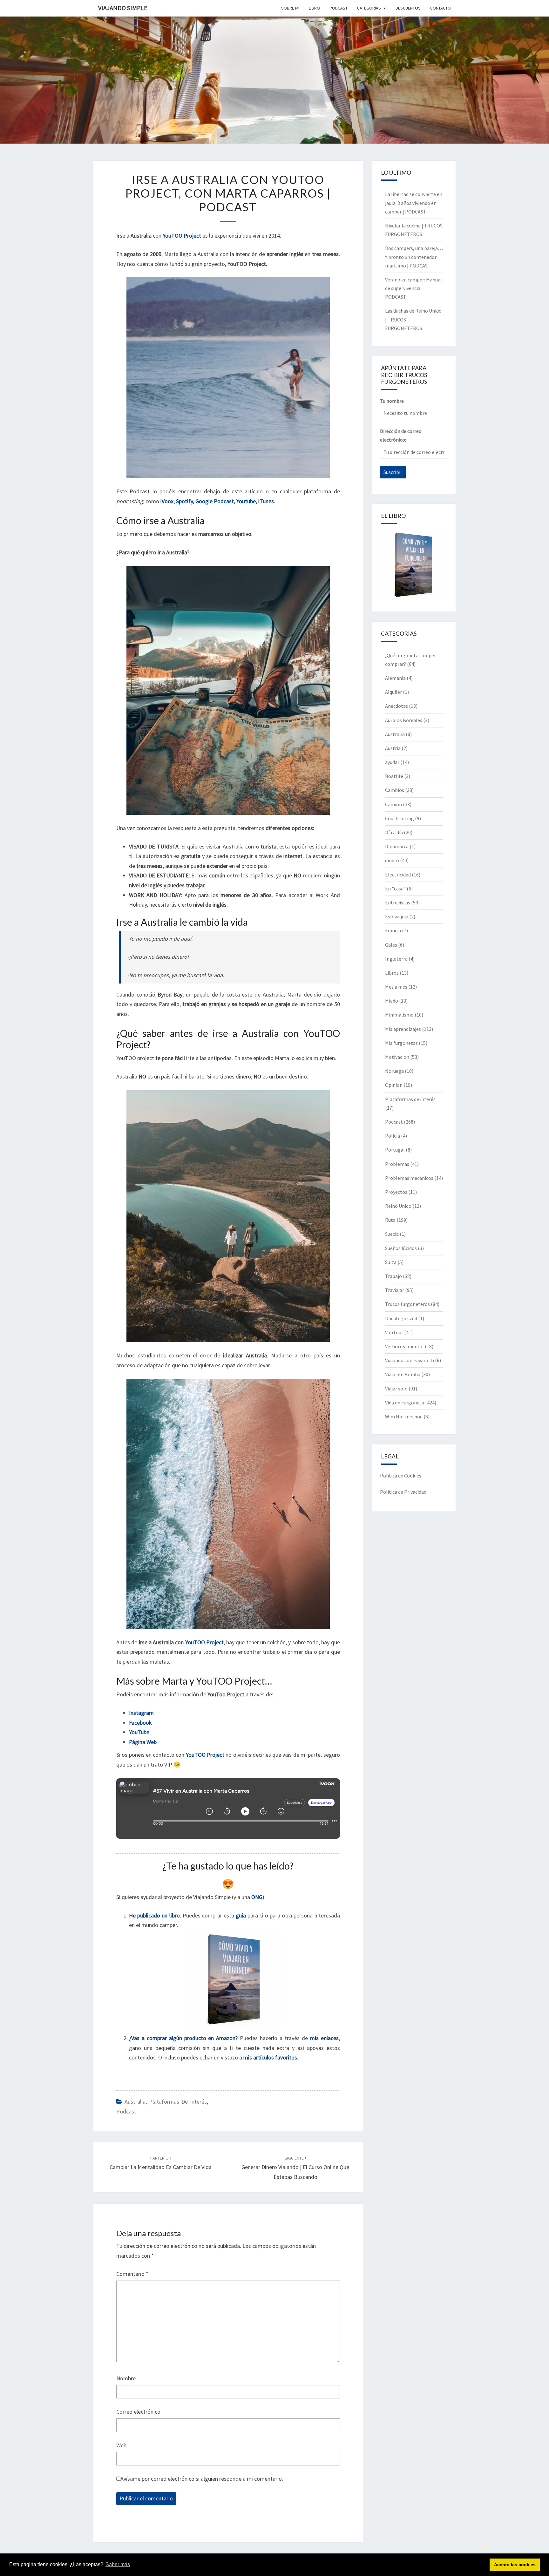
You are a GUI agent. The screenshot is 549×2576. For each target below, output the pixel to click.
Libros (392, 973)
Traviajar (395, 1290)
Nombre (126, 2378)
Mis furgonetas (401, 1043)
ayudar (392, 762)
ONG (257, 1897)
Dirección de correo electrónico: (401, 435)
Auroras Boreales (404, 720)
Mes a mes (396, 987)
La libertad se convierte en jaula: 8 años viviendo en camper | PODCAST (414, 203)
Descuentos (408, 8)
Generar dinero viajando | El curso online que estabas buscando (295, 2168)
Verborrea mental (404, 1346)
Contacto (441, 8)
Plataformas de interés (178, 2102)
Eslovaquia (397, 916)
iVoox (167, 501)
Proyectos (396, 1192)
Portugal (395, 1150)
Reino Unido (398, 1206)
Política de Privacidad (403, 1492)
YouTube (139, 1732)
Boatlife (394, 776)
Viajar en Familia (403, 1374)
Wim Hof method (404, 1416)
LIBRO (314, 8)
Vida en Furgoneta (405, 1403)
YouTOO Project (204, 1642)
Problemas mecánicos (409, 1178)
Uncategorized (401, 1318)
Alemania (395, 678)
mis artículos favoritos (270, 2057)
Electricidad (398, 875)
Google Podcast (215, 501)
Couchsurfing (400, 818)
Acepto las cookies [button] (515, 2565)
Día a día (394, 832)
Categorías (369, 8)
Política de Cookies (401, 1476)
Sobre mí (290, 8)
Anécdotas (396, 706)
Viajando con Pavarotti (410, 1360)
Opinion (394, 1085)
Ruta (390, 1220)
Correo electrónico (138, 2412)
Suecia (392, 1234)
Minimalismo (399, 1015)
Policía (393, 1136)
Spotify (184, 501)
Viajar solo (396, 1389)
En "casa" (395, 889)
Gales (391, 945)
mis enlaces (324, 2038)
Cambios (395, 790)
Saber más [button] (118, 2564)
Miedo (392, 1001)
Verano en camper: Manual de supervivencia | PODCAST (413, 288)
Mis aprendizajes (403, 1029)
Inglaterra (396, 959)
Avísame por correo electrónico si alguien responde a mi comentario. (202, 2479)
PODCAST (339, 8)
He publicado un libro (154, 1915)
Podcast (126, 2111)
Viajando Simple (123, 8)
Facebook (140, 1723)
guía (241, 1915)
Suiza (391, 1262)
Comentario (132, 2274)
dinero (392, 860)
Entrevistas (398, 903)
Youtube (246, 501)
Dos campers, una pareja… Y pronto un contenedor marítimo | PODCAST (414, 257)
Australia (135, 2102)
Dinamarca (397, 846)
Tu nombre (392, 401)
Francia (393, 930)
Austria (393, 748)
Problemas (397, 1164)
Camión (393, 804)
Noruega (394, 1071)
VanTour (394, 1332)
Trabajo (393, 1276)
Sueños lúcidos (401, 1248)
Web (121, 2445)
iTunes (266, 501)
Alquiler (393, 692)
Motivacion (397, 1057)
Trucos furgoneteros (407, 1304)
